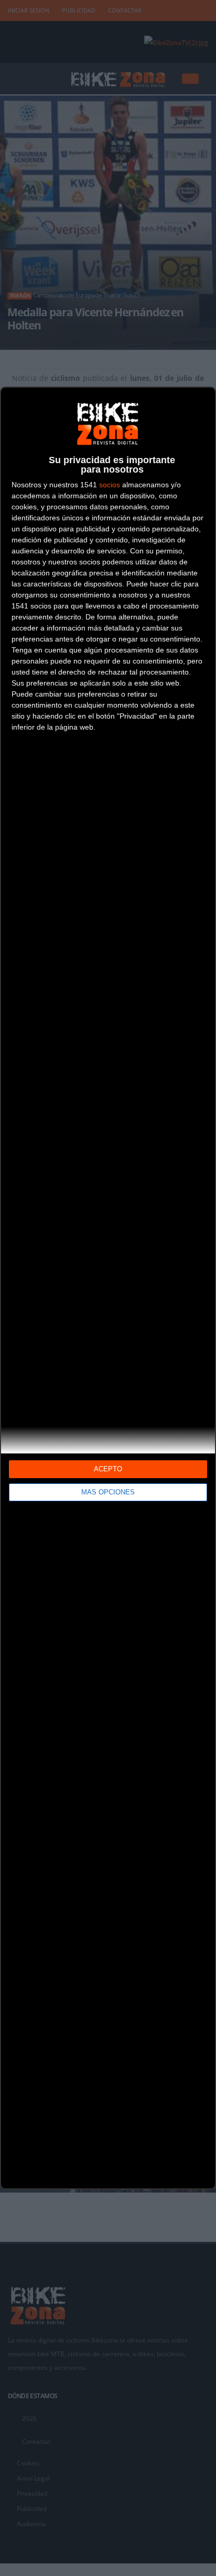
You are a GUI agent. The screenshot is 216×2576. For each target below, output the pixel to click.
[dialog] (108, 1288)
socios (110, 485)
